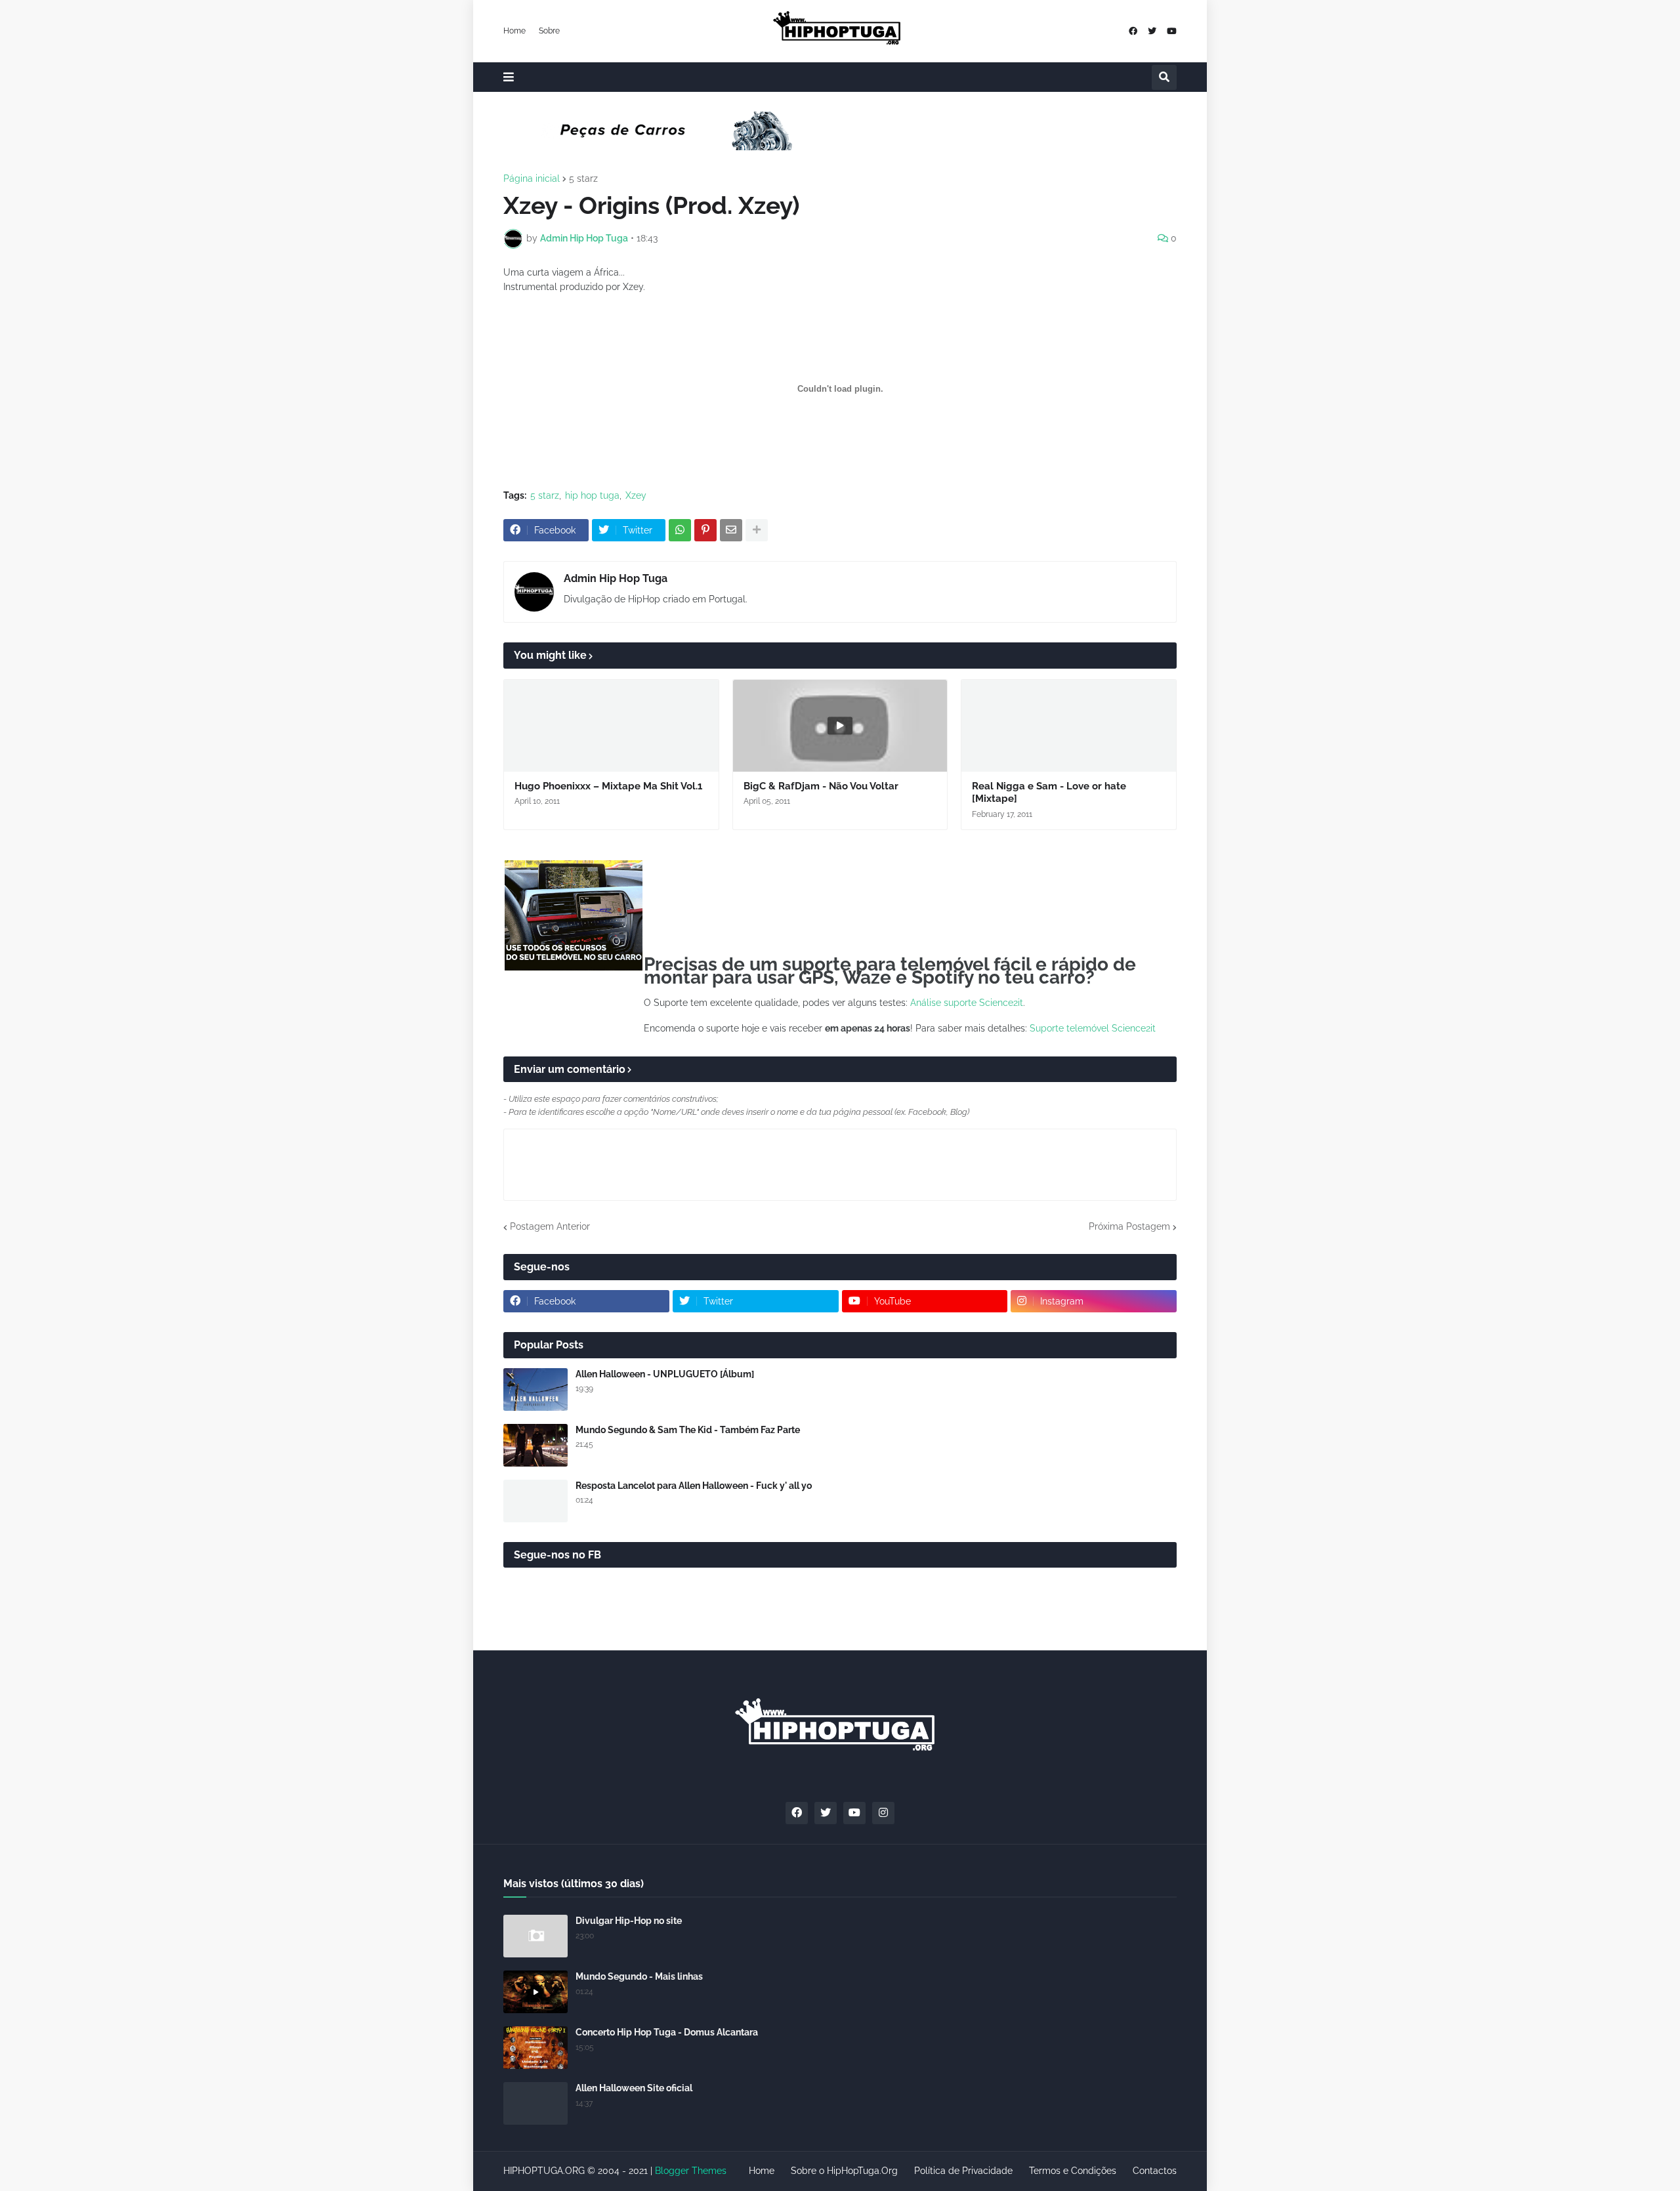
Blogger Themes (691, 2171)
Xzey (636, 495)
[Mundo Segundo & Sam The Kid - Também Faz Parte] (535, 1445)
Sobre (549, 31)
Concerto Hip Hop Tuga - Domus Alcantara (667, 2032)
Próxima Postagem (1129, 1226)
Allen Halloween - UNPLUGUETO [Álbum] (665, 1374)
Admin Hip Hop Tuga (616, 578)
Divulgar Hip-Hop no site (629, 1921)
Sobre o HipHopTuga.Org (844, 2171)
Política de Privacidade (963, 2171)
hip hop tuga (592, 495)
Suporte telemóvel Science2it (1093, 1028)
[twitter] (1152, 31)
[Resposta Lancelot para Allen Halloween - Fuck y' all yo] (535, 1501)
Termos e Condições (1073, 2171)
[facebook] (1133, 31)
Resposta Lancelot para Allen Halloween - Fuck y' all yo (694, 1486)
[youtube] (1172, 31)
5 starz (583, 178)
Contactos (1155, 2171)
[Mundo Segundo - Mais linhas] (535, 1992)
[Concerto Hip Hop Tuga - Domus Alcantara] (535, 2048)
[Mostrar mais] (757, 530)
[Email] (731, 530)
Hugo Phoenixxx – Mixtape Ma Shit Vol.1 (608, 786)
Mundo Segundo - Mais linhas (639, 1976)
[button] (509, 77)
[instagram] (883, 1813)
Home (514, 31)
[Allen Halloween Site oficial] (535, 2103)
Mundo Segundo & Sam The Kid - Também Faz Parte (688, 1430)
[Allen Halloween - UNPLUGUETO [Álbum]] (535, 1389)
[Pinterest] (705, 530)
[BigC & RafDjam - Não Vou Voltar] (840, 726)
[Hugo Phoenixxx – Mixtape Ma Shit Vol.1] (611, 726)
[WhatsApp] (680, 530)
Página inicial (532, 178)
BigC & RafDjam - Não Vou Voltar (821, 786)
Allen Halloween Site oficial (634, 2088)
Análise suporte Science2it (967, 1003)
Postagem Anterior (550, 1226)
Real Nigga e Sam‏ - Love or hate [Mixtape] (1049, 793)
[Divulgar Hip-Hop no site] (535, 1936)
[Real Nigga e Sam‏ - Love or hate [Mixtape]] (1069, 726)
